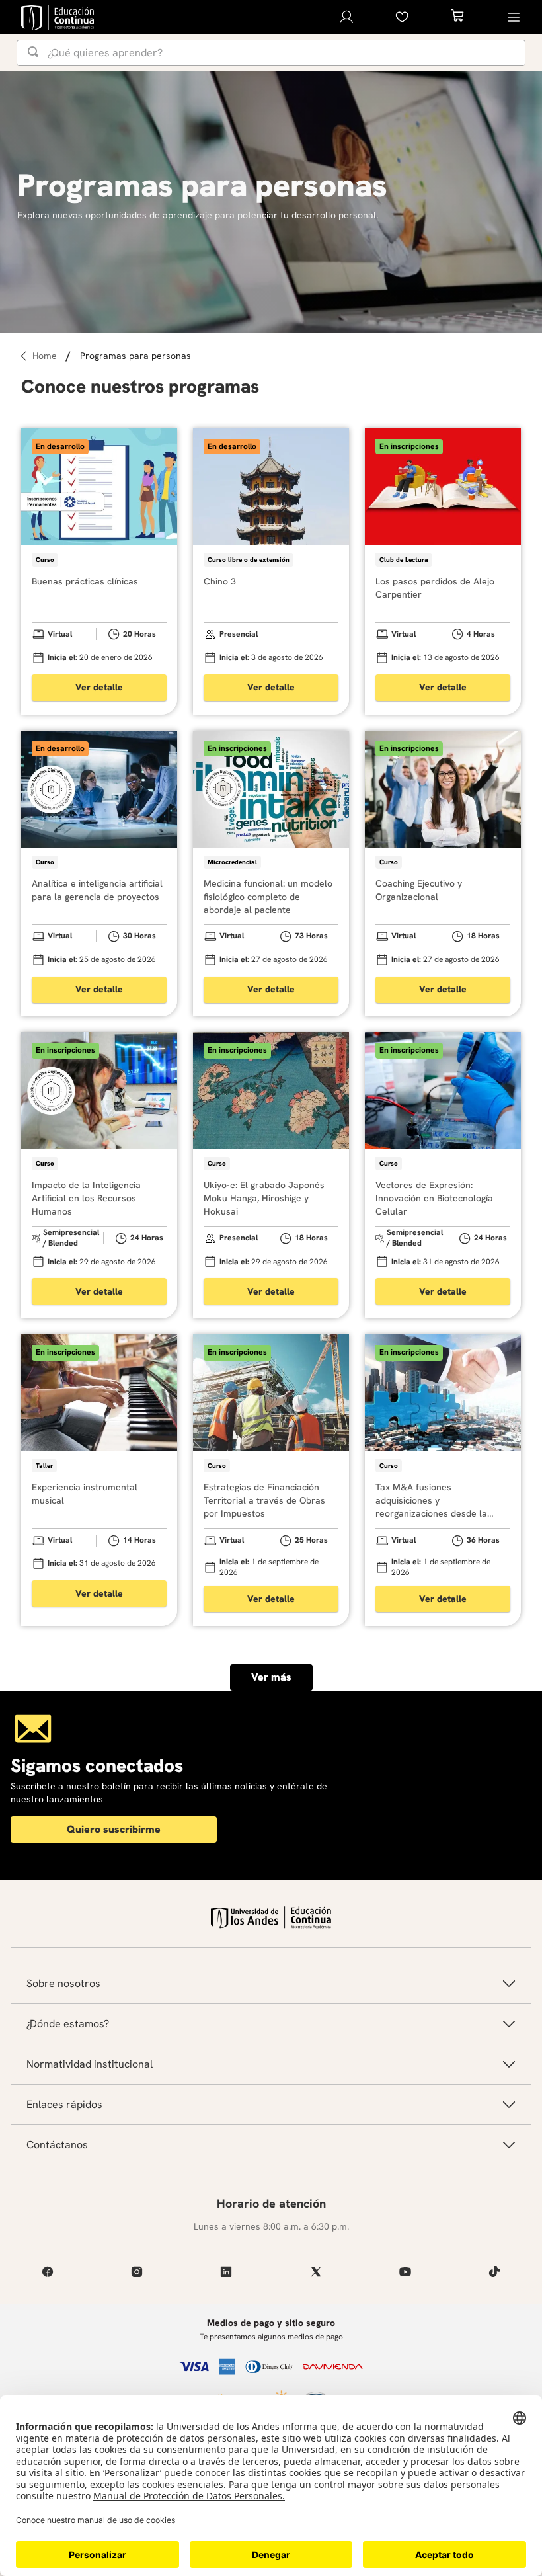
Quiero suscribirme (114, 1829)
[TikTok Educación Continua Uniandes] (495, 2272)
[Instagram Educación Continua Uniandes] (136, 2272)
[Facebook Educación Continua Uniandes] (47, 2272)
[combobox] (271, 53)
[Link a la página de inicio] (47, 356)
